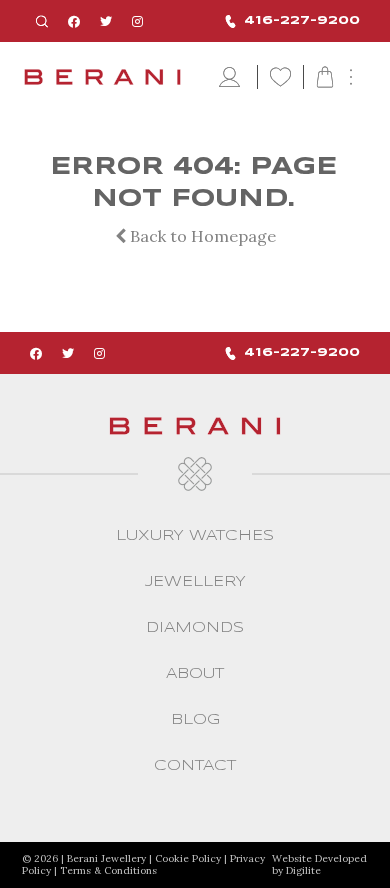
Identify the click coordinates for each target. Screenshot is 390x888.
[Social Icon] (74, 21)
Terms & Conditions (108, 870)
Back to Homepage (201, 236)
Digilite (303, 870)
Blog (195, 720)
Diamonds (195, 628)
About (195, 674)
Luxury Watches (195, 536)
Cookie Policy (188, 858)
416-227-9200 (302, 20)
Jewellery (195, 582)
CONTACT (195, 766)
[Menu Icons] (232, 78)
